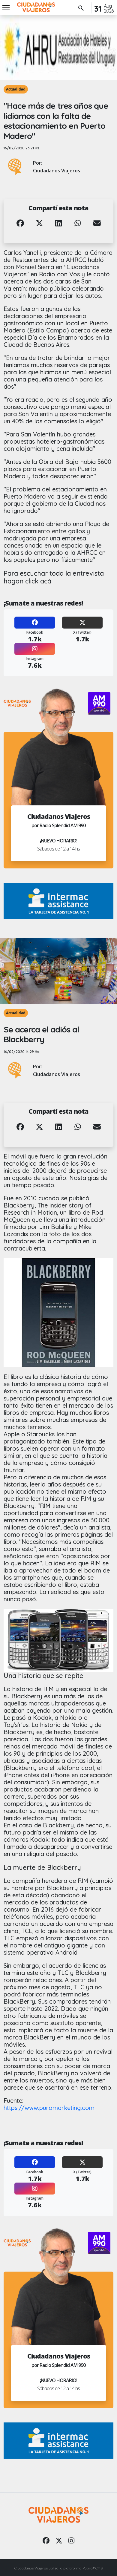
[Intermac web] (58, 901)
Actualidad (16, 89)
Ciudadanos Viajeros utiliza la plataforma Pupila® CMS (58, 2568)
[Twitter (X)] (82, 623)
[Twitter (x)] (59, 2540)
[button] (20, 228)
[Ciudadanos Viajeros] (36, 7)
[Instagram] (35, 649)
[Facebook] (35, 623)
